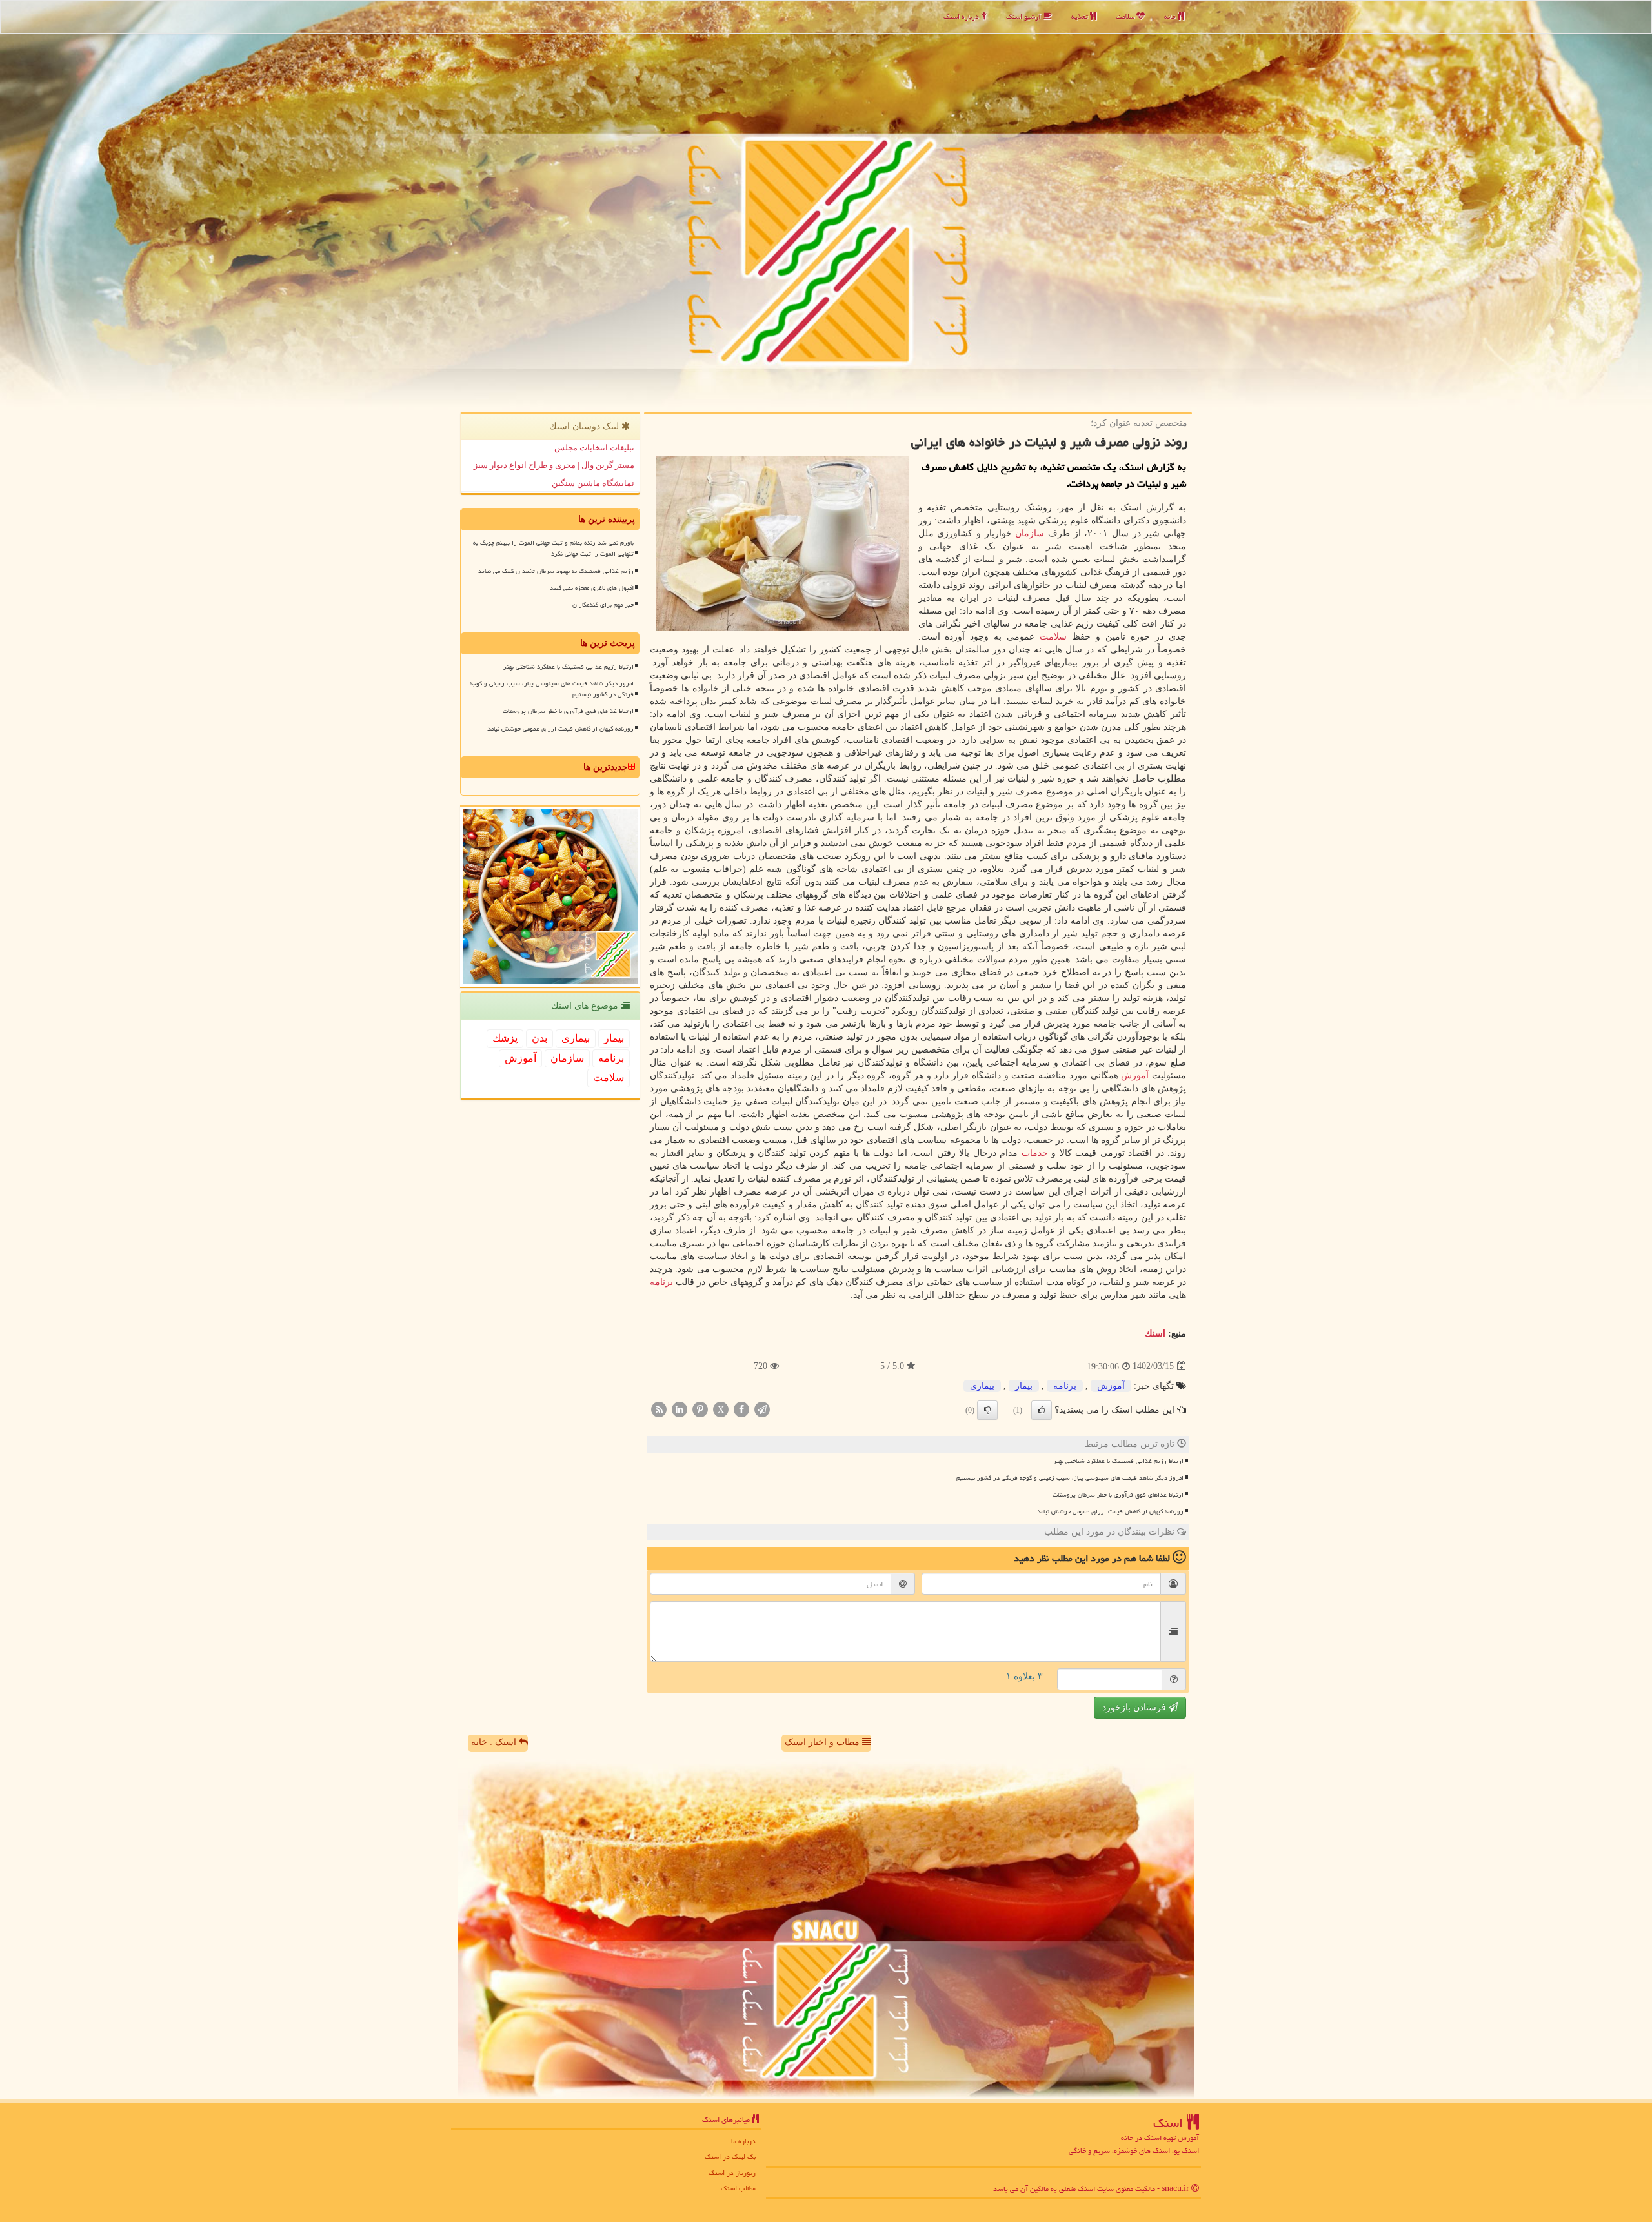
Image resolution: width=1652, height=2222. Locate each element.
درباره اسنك (962, 16)
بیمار (1024, 1386)
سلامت (1126, 16)
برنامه (661, 1282)
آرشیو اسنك (1024, 16)
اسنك (1155, 1334)
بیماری (982, 1386)
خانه (1171, 16)
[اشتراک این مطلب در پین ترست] (700, 1409)
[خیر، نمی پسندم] (987, 1410)
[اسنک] (826, 204)
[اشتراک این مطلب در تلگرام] (762, 1409)
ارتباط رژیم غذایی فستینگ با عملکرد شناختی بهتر (1118, 1461)
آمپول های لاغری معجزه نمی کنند (592, 588)
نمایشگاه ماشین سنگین (593, 483)
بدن (539, 1038)
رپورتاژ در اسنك (732, 2173)
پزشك (505, 1038)
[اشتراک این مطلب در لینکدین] (680, 1409)
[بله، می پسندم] (1042, 1410)
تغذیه (1081, 16)
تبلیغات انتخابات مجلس (594, 448)
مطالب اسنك (738, 2188)
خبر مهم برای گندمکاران (603, 605)
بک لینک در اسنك (730, 2156)
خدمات (1035, 1153)
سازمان (1030, 533)
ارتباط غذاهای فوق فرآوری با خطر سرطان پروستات (1118, 1495)
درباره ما (743, 2141)
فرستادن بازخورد (1135, 1707)
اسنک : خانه (495, 1742)
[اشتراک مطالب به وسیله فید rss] (659, 1409)
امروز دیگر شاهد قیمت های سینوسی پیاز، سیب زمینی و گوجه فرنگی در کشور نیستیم (1070, 1478)
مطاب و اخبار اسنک (823, 1742)
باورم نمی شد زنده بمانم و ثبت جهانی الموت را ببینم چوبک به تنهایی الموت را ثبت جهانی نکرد (553, 548)
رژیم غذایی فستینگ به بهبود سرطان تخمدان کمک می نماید (556, 571)
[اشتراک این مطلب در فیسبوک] (741, 1409)
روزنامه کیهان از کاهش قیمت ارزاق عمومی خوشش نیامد (1110, 1511)
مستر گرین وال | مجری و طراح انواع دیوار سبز (554, 465)
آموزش (1135, 1076)
